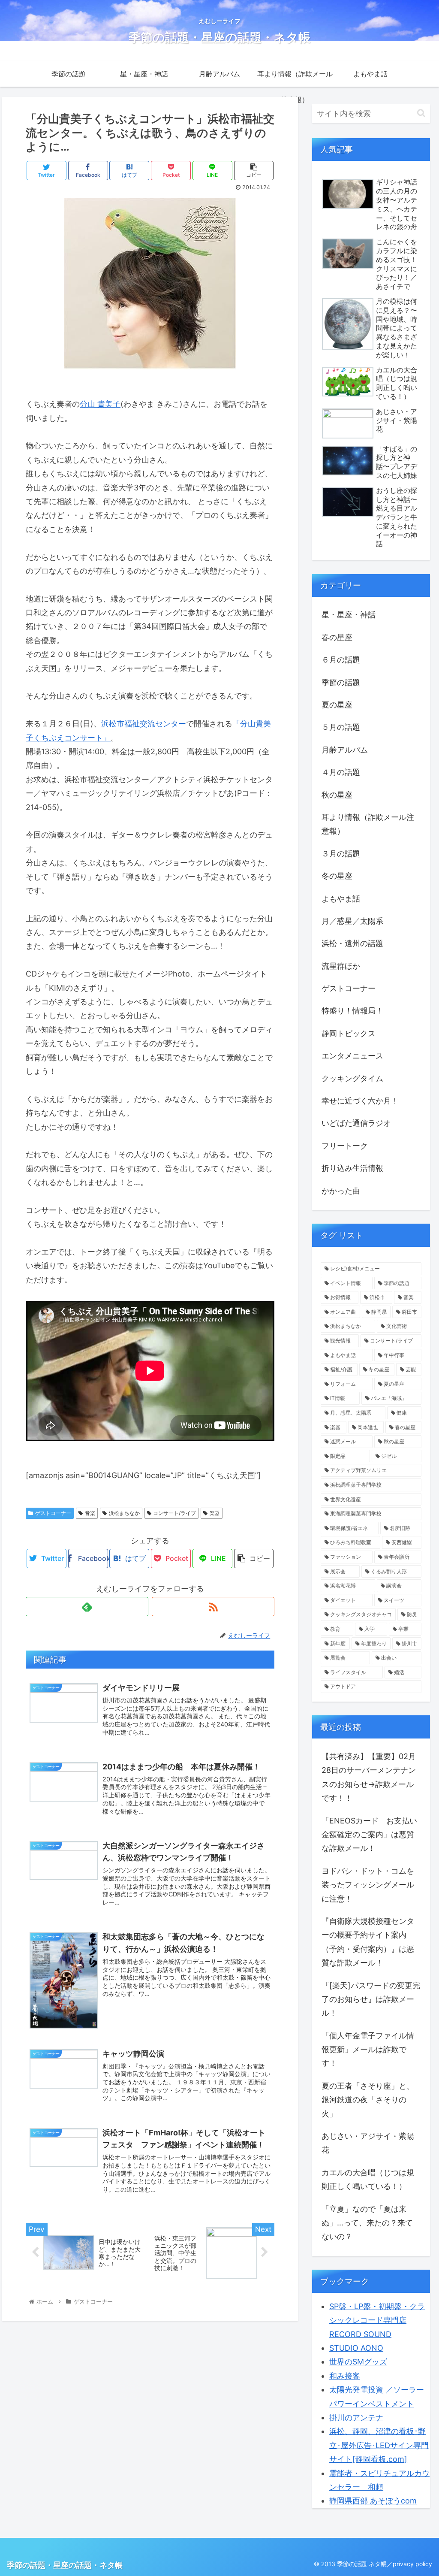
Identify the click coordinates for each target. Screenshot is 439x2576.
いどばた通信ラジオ (356, 1123)
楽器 (215, 1513)
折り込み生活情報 (352, 1168)
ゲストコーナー (53, 1513)
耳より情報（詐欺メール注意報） (368, 824)
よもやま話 (341, 899)
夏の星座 (337, 705)
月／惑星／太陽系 (352, 921)
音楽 (90, 1513)
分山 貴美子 (100, 404)
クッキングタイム (352, 1078)
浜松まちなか (124, 1513)
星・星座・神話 (349, 615)
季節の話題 (341, 682)
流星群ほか (341, 966)
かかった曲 (341, 1191)
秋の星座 (337, 795)
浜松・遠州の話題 (352, 943)
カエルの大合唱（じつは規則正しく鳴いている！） (368, 2179)
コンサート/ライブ (174, 1513)
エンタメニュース (352, 1056)
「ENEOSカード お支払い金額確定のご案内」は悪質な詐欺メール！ (369, 1835)
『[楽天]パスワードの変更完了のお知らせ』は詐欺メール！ (371, 1999)
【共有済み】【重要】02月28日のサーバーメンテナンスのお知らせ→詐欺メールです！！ (369, 1777)
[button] (421, 113)
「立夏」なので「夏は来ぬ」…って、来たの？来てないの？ (367, 2223)
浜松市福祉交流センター (144, 724)
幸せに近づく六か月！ (360, 1101)
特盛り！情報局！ (352, 1011)
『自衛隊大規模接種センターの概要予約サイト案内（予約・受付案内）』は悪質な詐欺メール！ (368, 1942)
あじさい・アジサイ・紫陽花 (368, 2143)
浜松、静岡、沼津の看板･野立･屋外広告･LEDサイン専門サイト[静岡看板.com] (379, 2445)
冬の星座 (337, 876)
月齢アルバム (345, 750)
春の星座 (337, 637)
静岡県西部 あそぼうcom (373, 2501)
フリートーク (345, 1146)
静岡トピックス (349, 1033)
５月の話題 (341, 727)
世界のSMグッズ (358, 2362)
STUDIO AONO (356, 2348)
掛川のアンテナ (356, 2417)
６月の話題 (341, 660)
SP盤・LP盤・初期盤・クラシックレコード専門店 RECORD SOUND (377, 2320)
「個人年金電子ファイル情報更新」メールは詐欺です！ (368, 2050)
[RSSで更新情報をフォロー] (213, 1607)
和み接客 (345, 2376)
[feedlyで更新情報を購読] (87, 1607)
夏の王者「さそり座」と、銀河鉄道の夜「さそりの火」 (368, 2100)
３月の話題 (341, 854)
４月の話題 (341, 772)
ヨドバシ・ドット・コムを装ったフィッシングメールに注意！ (368, 1885)
